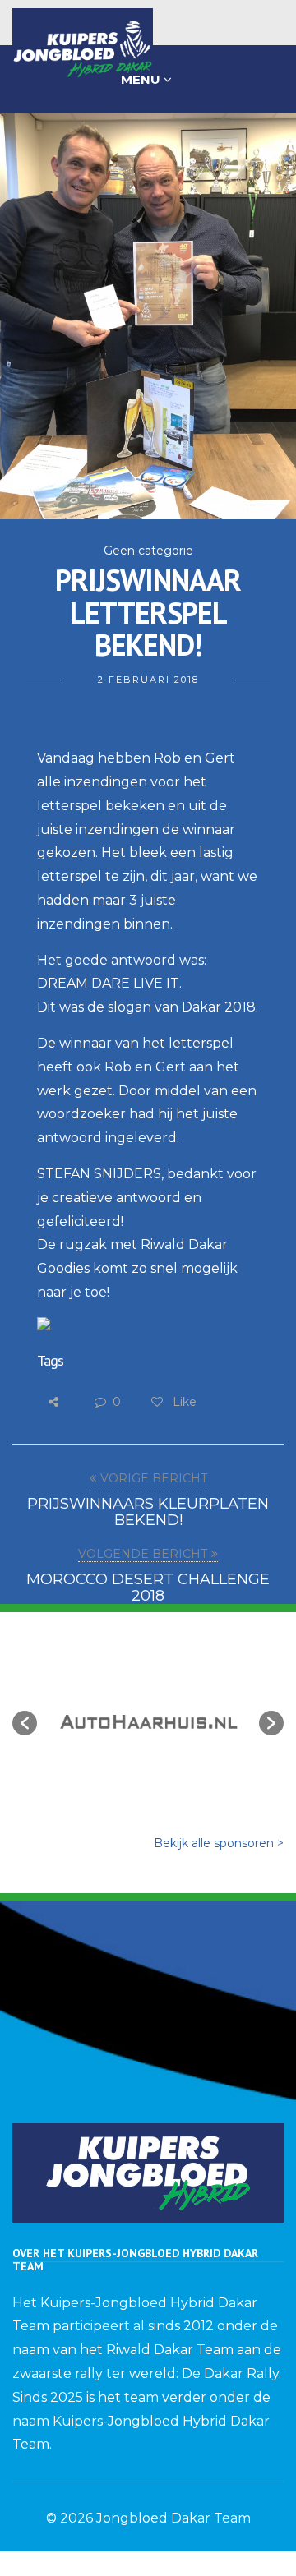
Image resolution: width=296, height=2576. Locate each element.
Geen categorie (148, 551)
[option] (148, 1715)
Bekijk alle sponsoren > (219, 1843)
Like (183, 1402)
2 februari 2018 (148, 680)
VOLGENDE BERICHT (143, 1554)
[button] (25, 1723)
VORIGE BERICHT (154, 1478)
